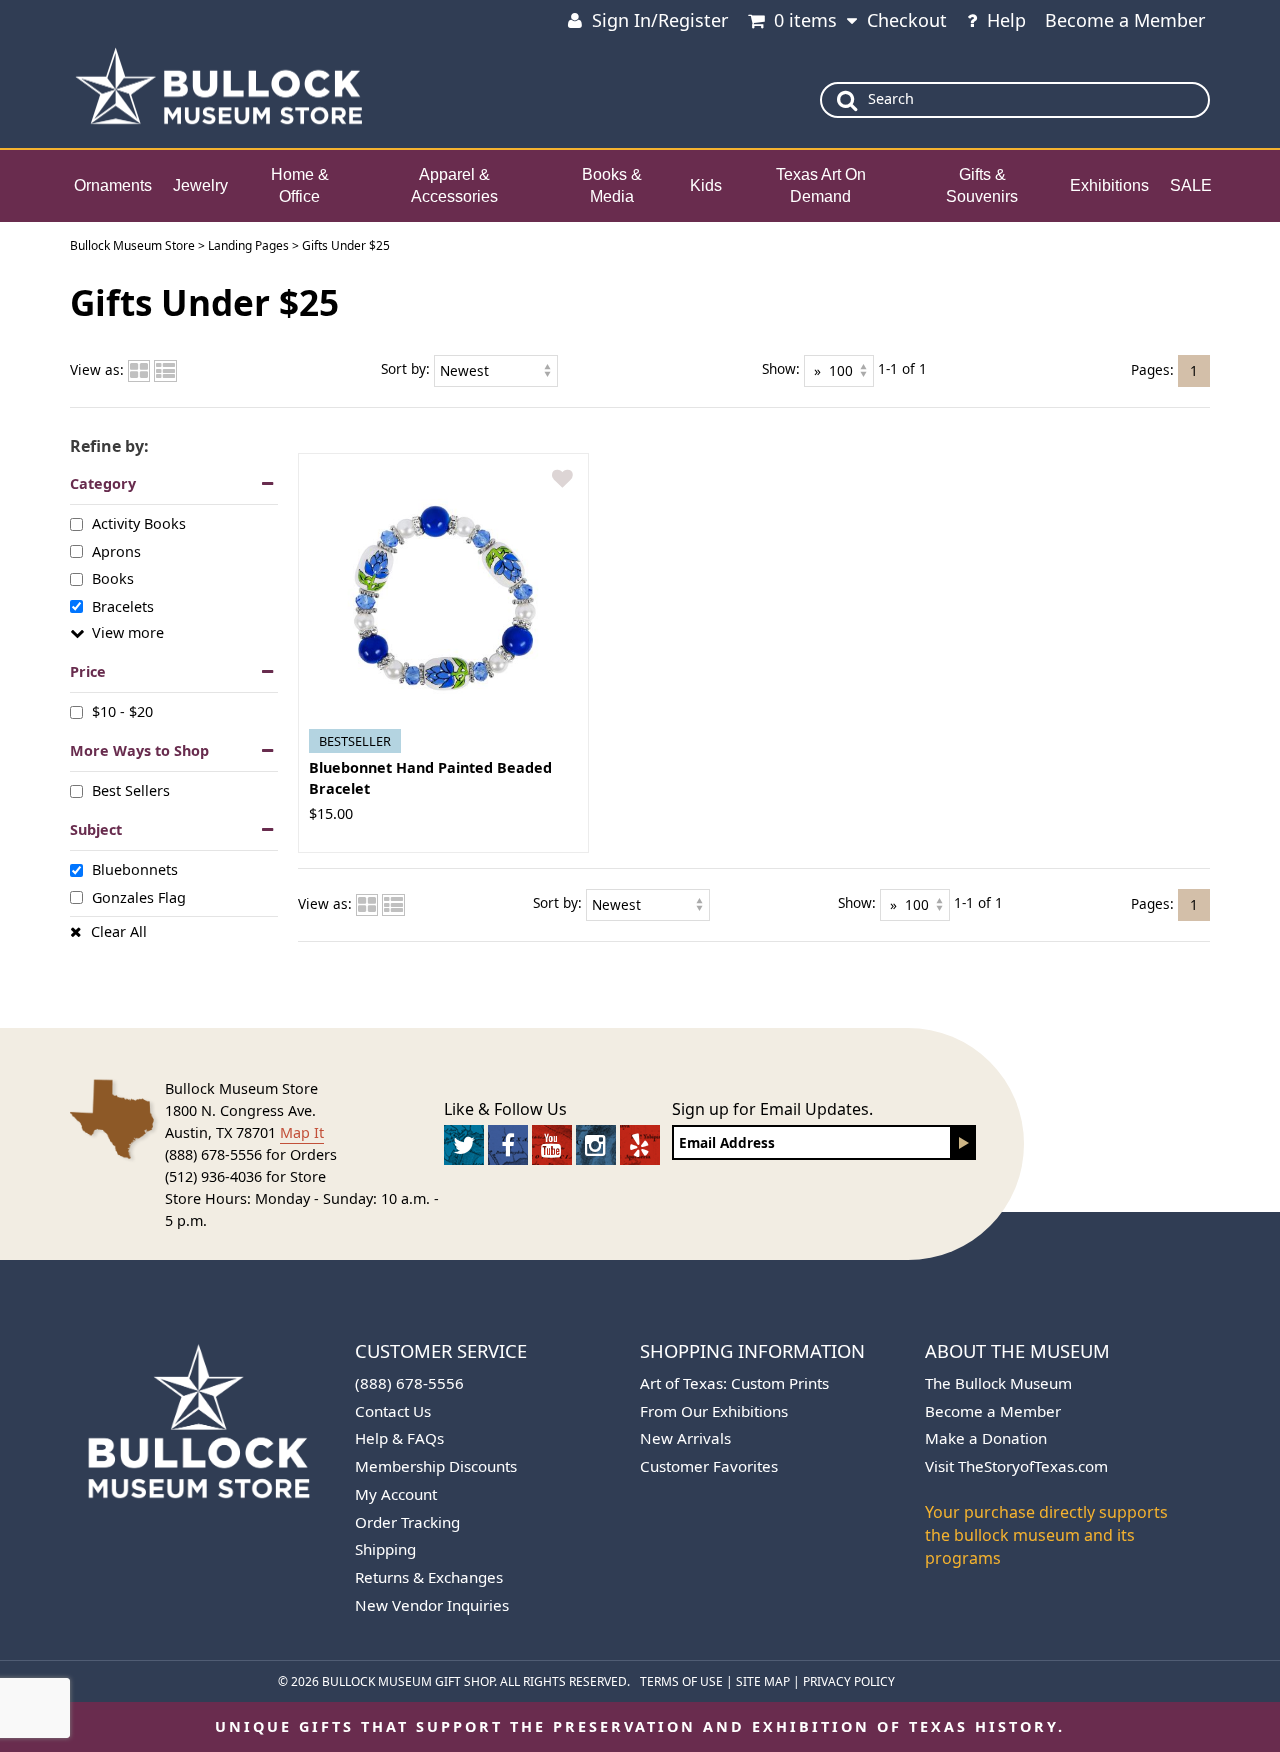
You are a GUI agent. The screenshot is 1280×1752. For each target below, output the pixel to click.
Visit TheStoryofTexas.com (1016, 1466)
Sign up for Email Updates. (772, 1109)
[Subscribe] (964, 1142)
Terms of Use (681, 1681)
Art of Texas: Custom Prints (734, 1383)
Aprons (116, 551)
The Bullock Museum (998, 1383)
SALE (1191, 185)
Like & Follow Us (505, 1109)
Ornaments (113, 185)
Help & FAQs (399, 1438)
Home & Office (300, 186)
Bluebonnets (135, 869)
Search (891, 98)
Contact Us (393, 1411)
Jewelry (200, 185)
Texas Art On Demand (821, 186)
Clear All (119, 931)
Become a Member (1125, 20)
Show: (781, 368)
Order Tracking (407, 1522)
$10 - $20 (122, 711)
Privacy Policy (849, 1681)
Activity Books (139, 523)
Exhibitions (1109, 185)
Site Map (763, 1681)
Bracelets (123, 605)
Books (113, 578)
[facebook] (508, 1145)
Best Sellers (131, 790)
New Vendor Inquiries (432, 1605)
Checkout (907, 20)
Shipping (385, 1549)
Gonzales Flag (139, 896)
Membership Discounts (436, 1466)
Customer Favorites (709, 1466)
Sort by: (405, 368)
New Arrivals (685, 1438)
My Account (396, 1494)
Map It (302, 1132)
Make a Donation (986, 1438)
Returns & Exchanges (429, 1577)
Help (1006, 20)
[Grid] (139, 369)
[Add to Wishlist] (562, 479)
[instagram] (596, 1145)
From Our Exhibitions (714, 1411)
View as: (97, 369)
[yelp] (640, 1145)
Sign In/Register (660, 20)
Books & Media (612, 186)
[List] (165, 369)
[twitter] (464, 1145)
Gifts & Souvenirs (982, 186)
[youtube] (552, 1145)
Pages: (1152, 368)
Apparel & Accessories (454, 186)
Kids (706, 185)
